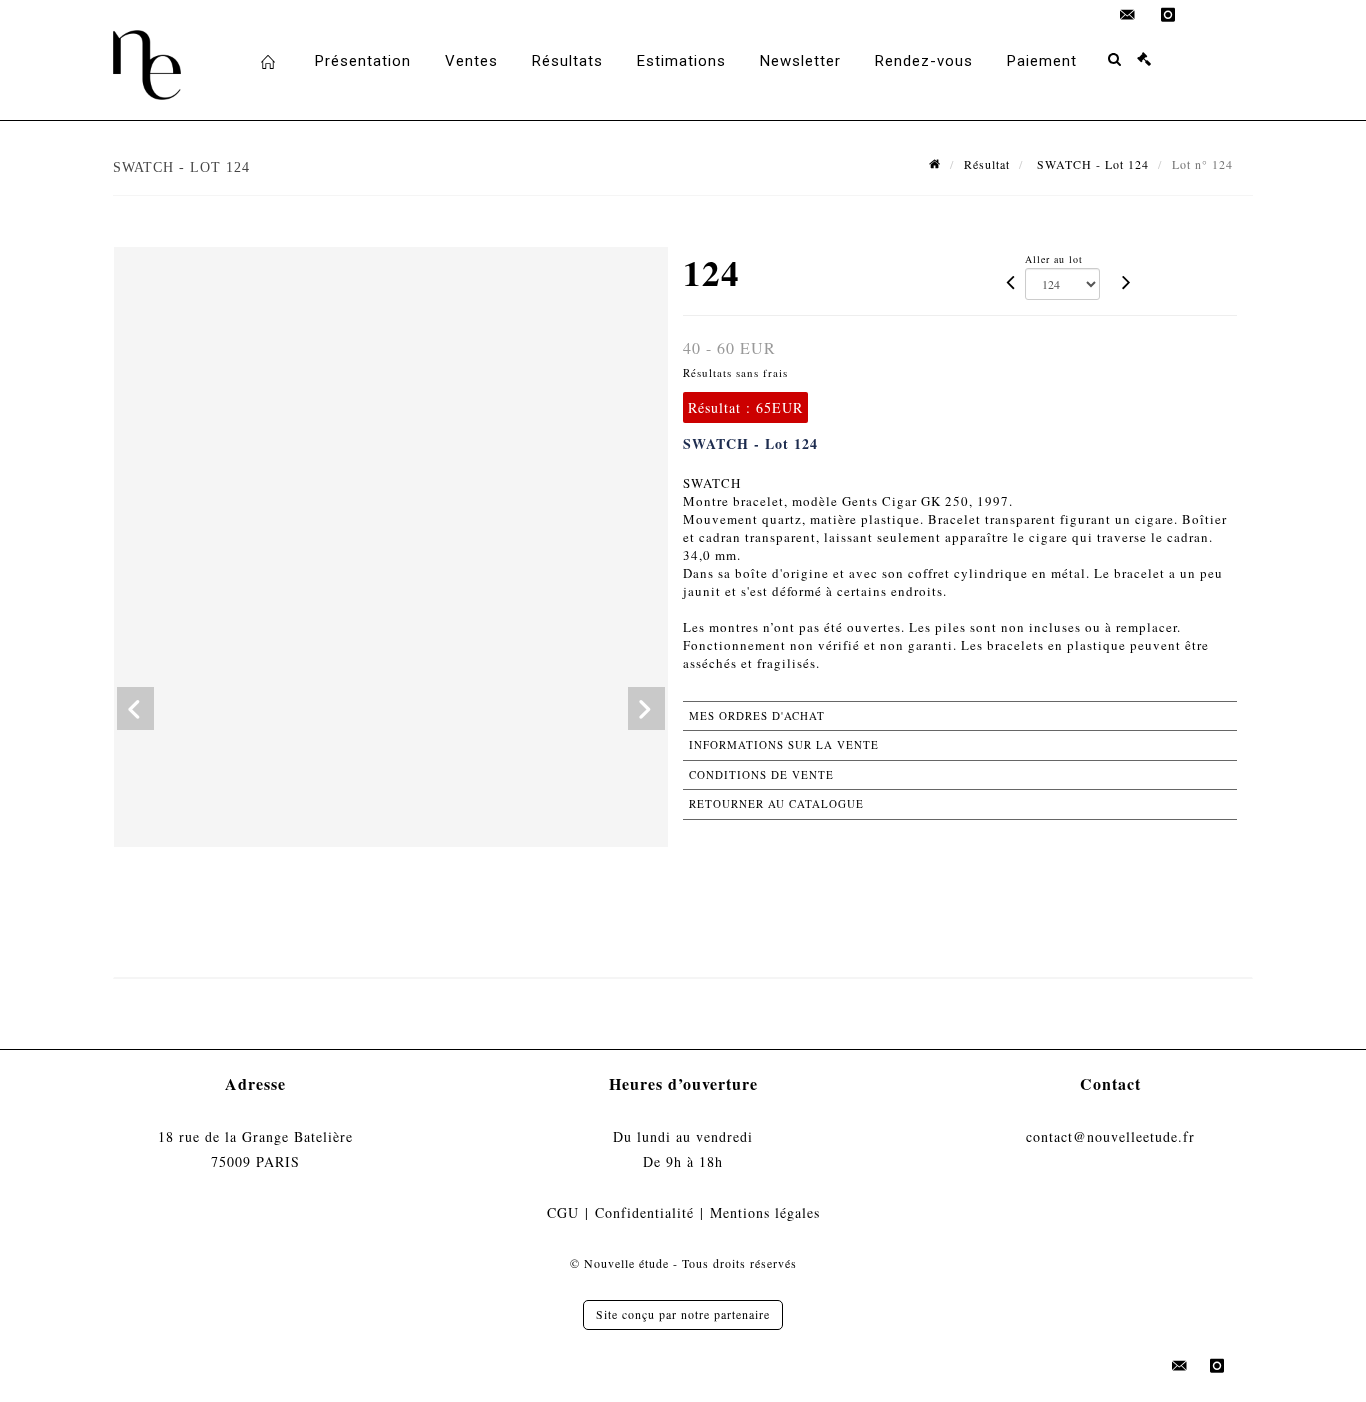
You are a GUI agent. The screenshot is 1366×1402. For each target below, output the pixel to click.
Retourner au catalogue (776, 803)
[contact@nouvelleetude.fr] (1128, 15)
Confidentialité (644, 1212)
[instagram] (1168, 15)
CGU (563, 1212)
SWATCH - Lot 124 (1091, 164)
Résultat (987, 164)
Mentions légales (765, 1212)
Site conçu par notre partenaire (683, 1314)
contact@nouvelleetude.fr (1110, 1136)
